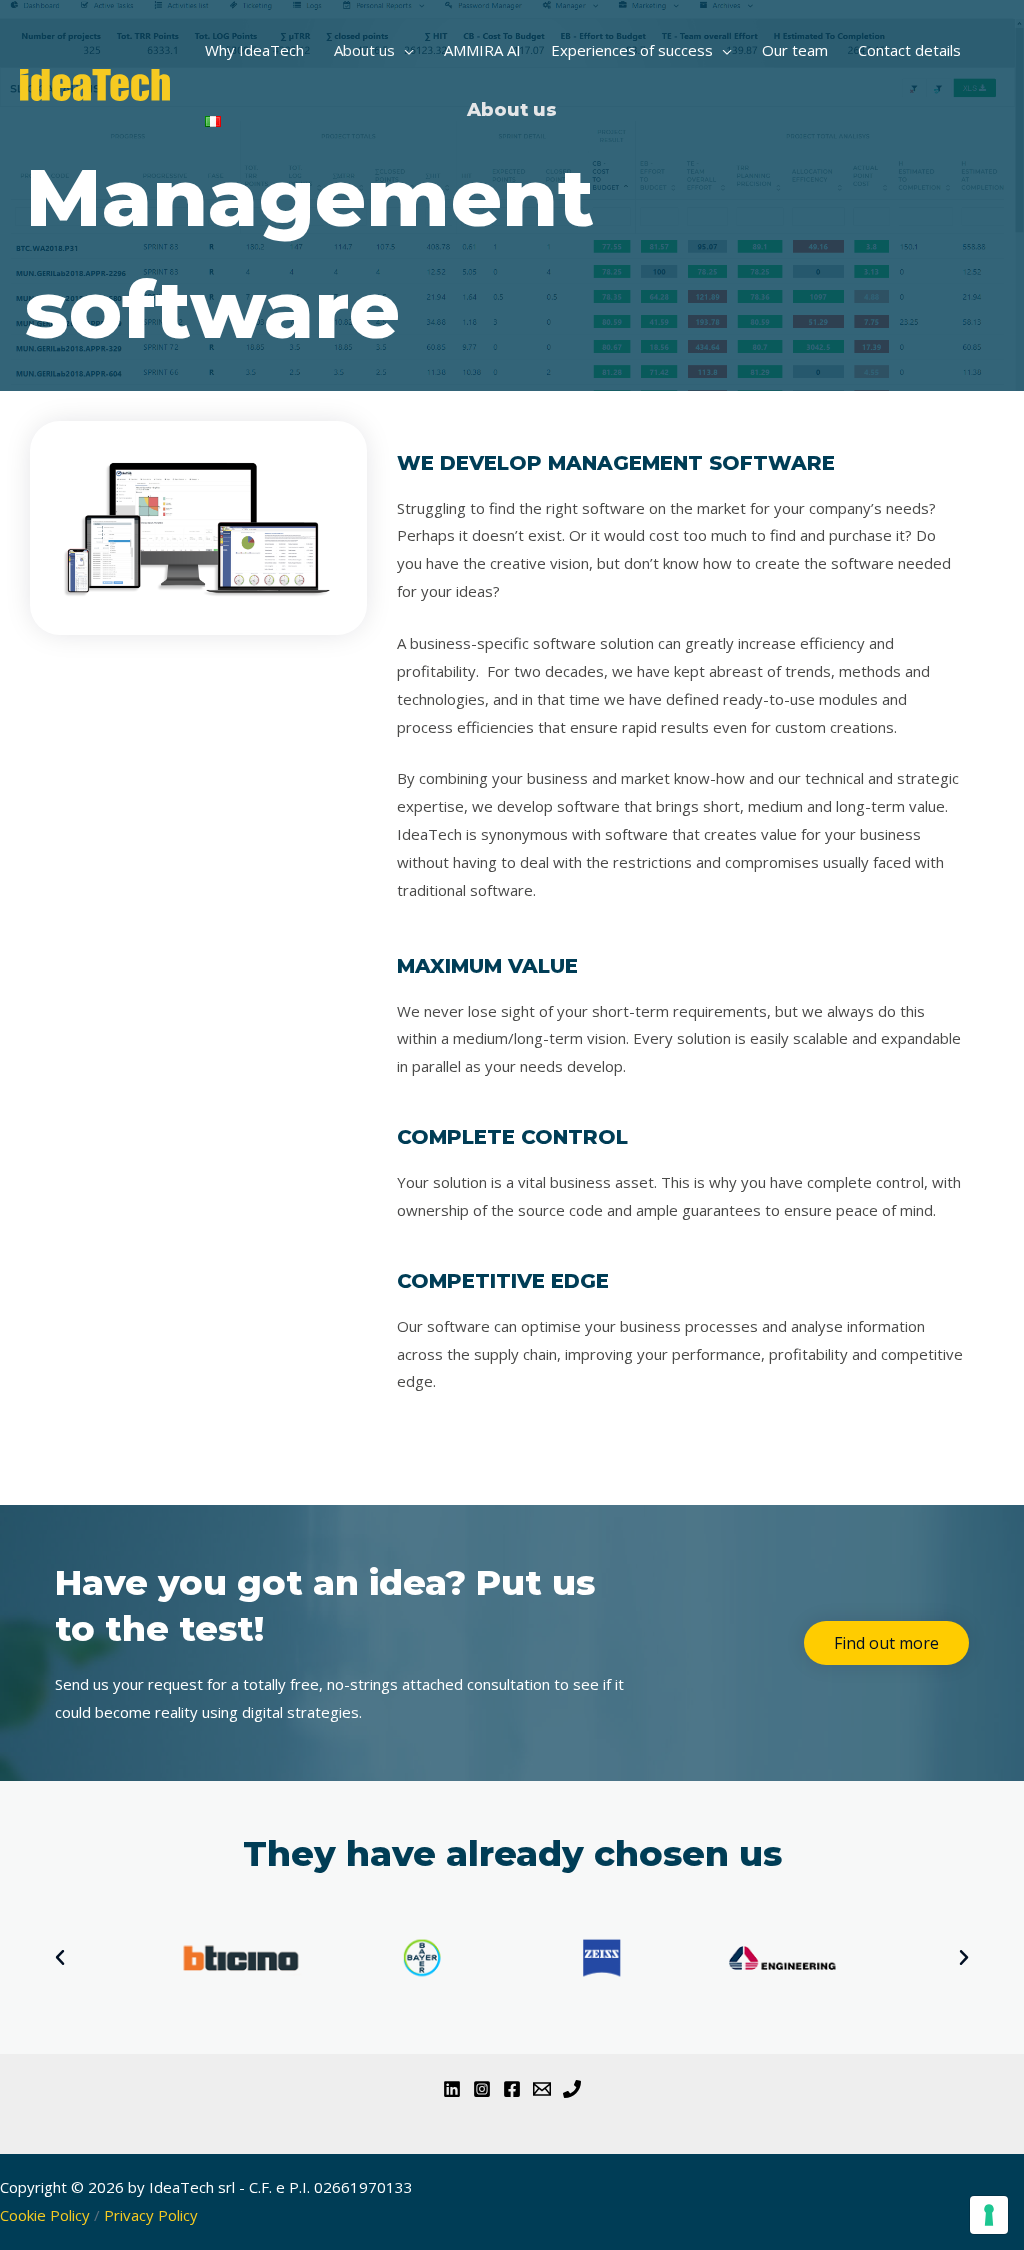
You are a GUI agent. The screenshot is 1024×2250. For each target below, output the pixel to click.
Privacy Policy (151, 2215)
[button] (404, 50)
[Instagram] (482, 2089)
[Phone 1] (572, 2089)
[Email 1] (542, 2089)
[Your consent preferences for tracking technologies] (989, 2215)
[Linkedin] (452, 2089)
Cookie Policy (45, 2215)
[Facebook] (512, 2089)
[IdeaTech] (95, 83)
